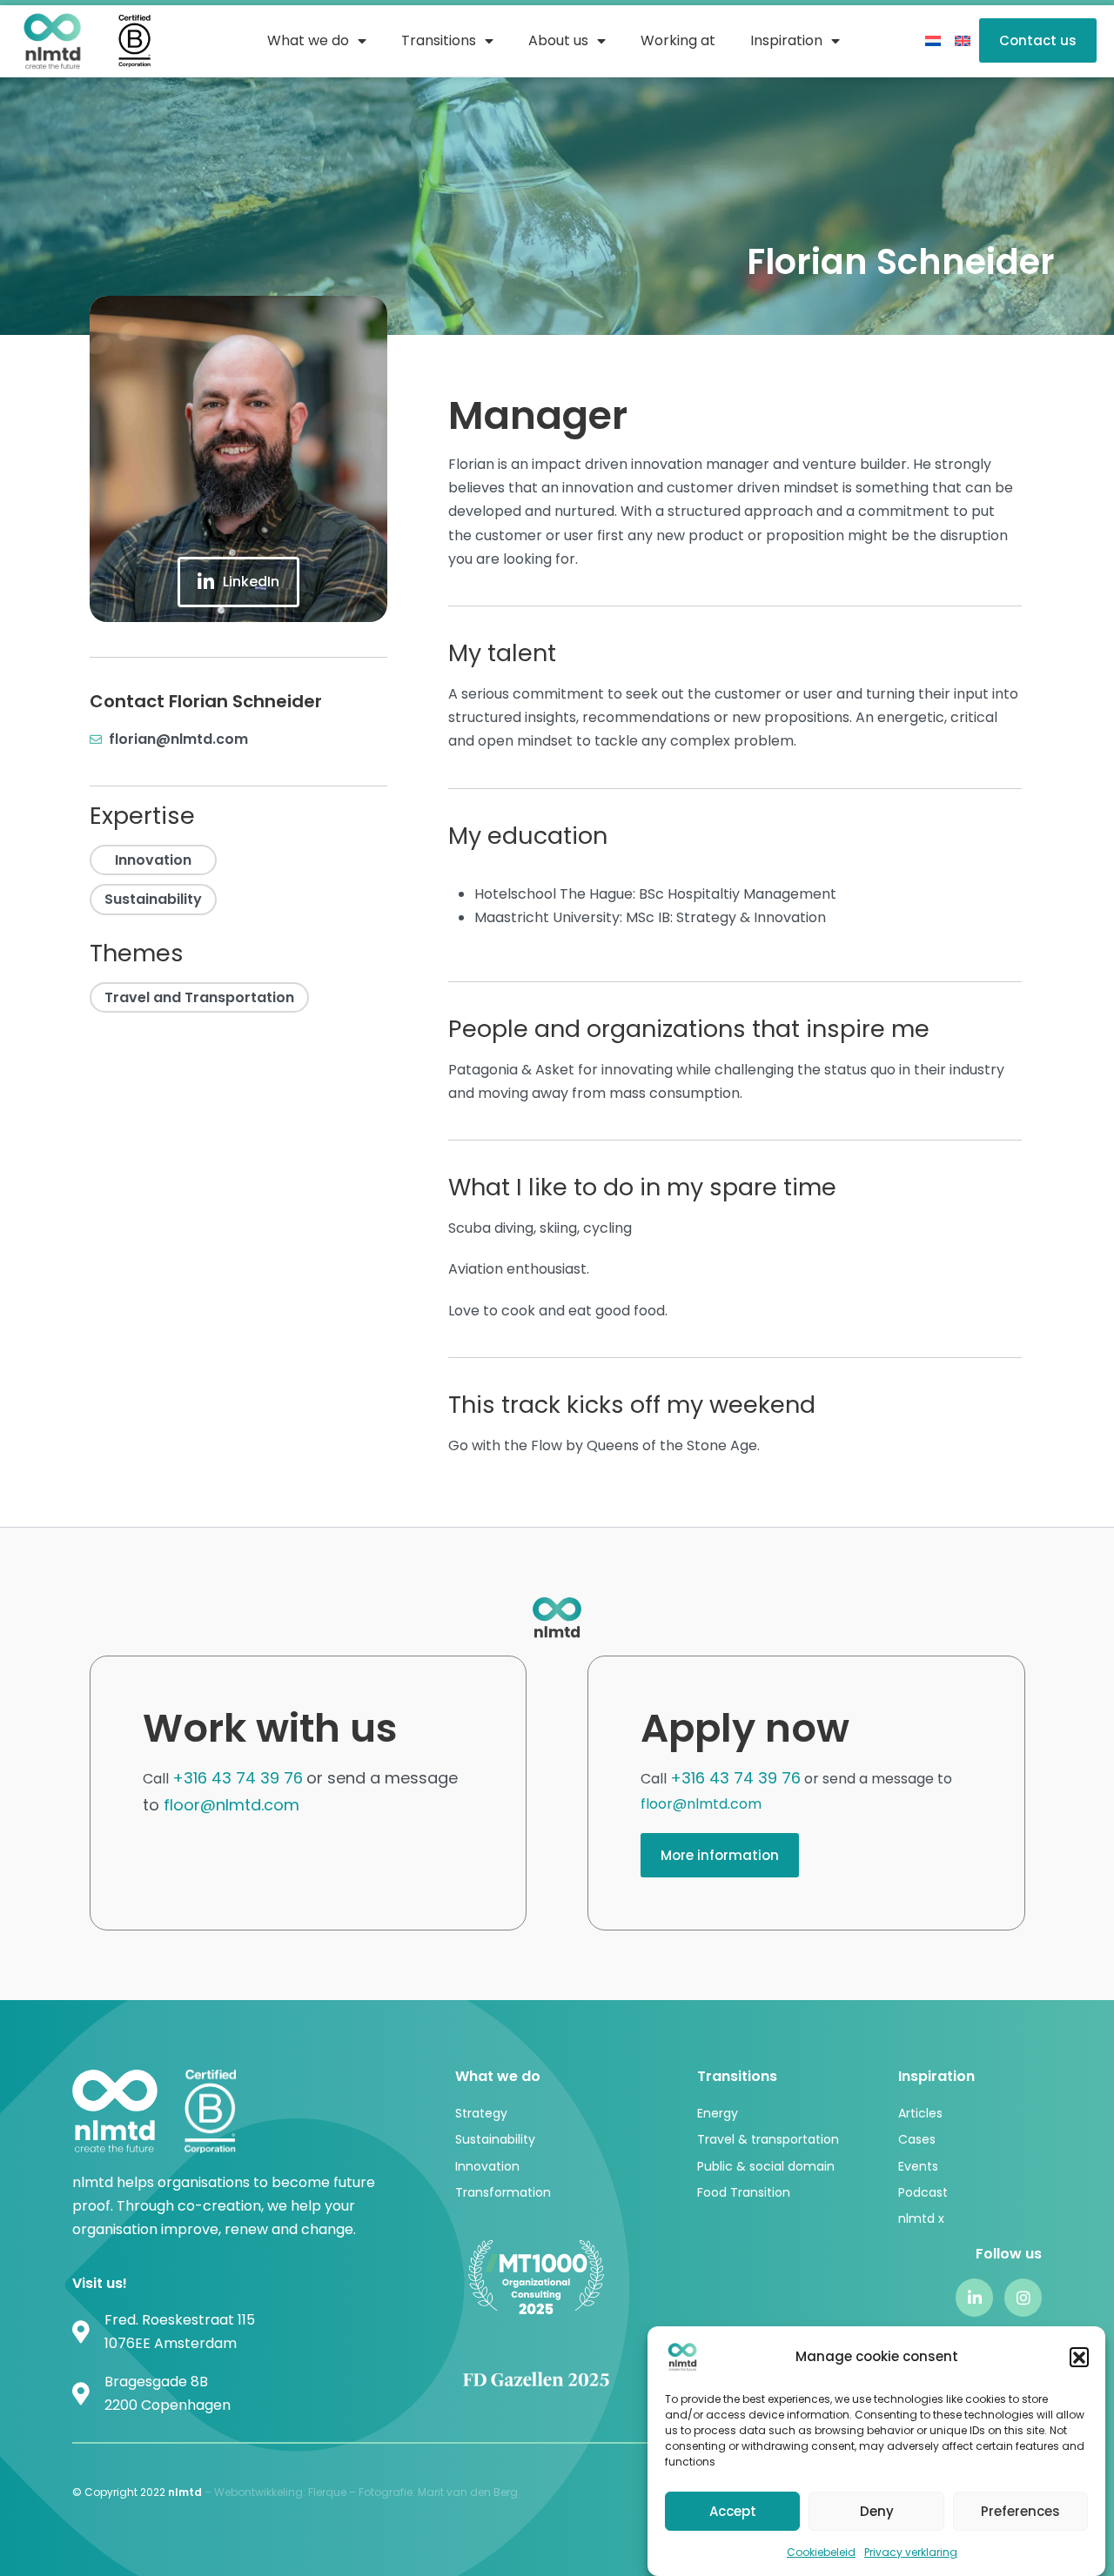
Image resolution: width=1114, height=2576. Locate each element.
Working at (678, 40)
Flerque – (333, 2492)
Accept (733, 2510)
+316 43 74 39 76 (238, 1778)
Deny (877, 2510)
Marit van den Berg (469, 2492)
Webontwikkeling (258, 2492)
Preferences (1020, 2510)
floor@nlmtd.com (232, 1805)
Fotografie (386, 2492)
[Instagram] (1023, 2297)
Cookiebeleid (821, 2552)
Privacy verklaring (911, 2552)
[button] (1079, 2357)
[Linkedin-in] (974, 2297)
